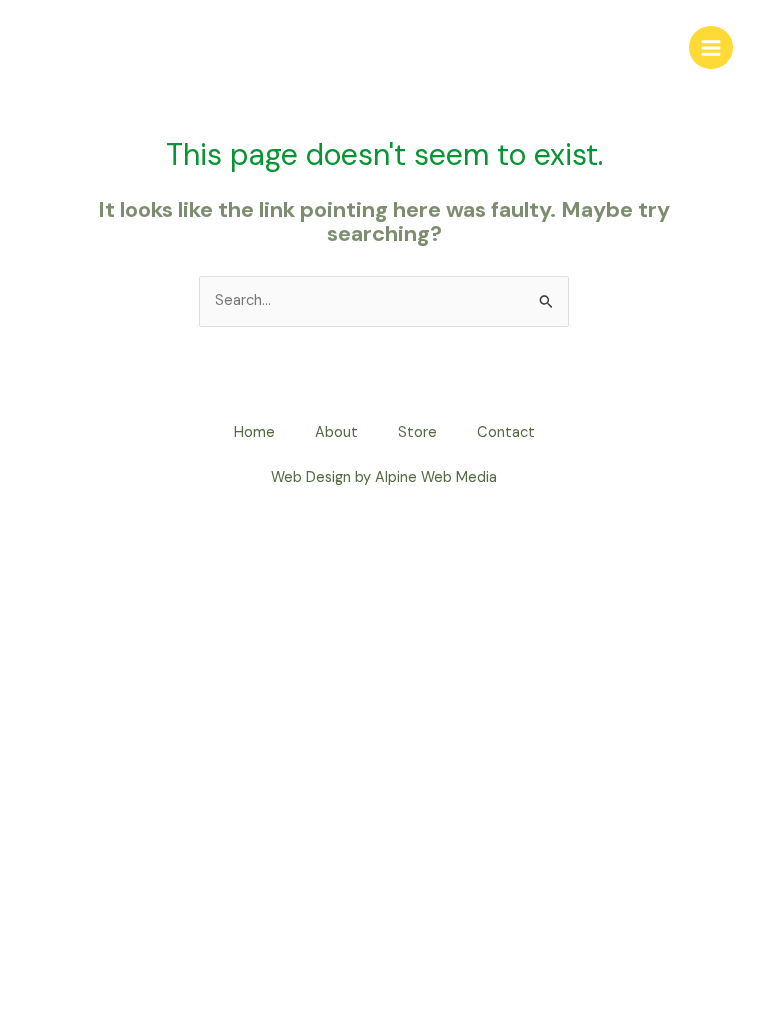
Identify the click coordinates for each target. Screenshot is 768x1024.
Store (417, 432)
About (336, 432)
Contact (506, 432)
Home (254, 432)
